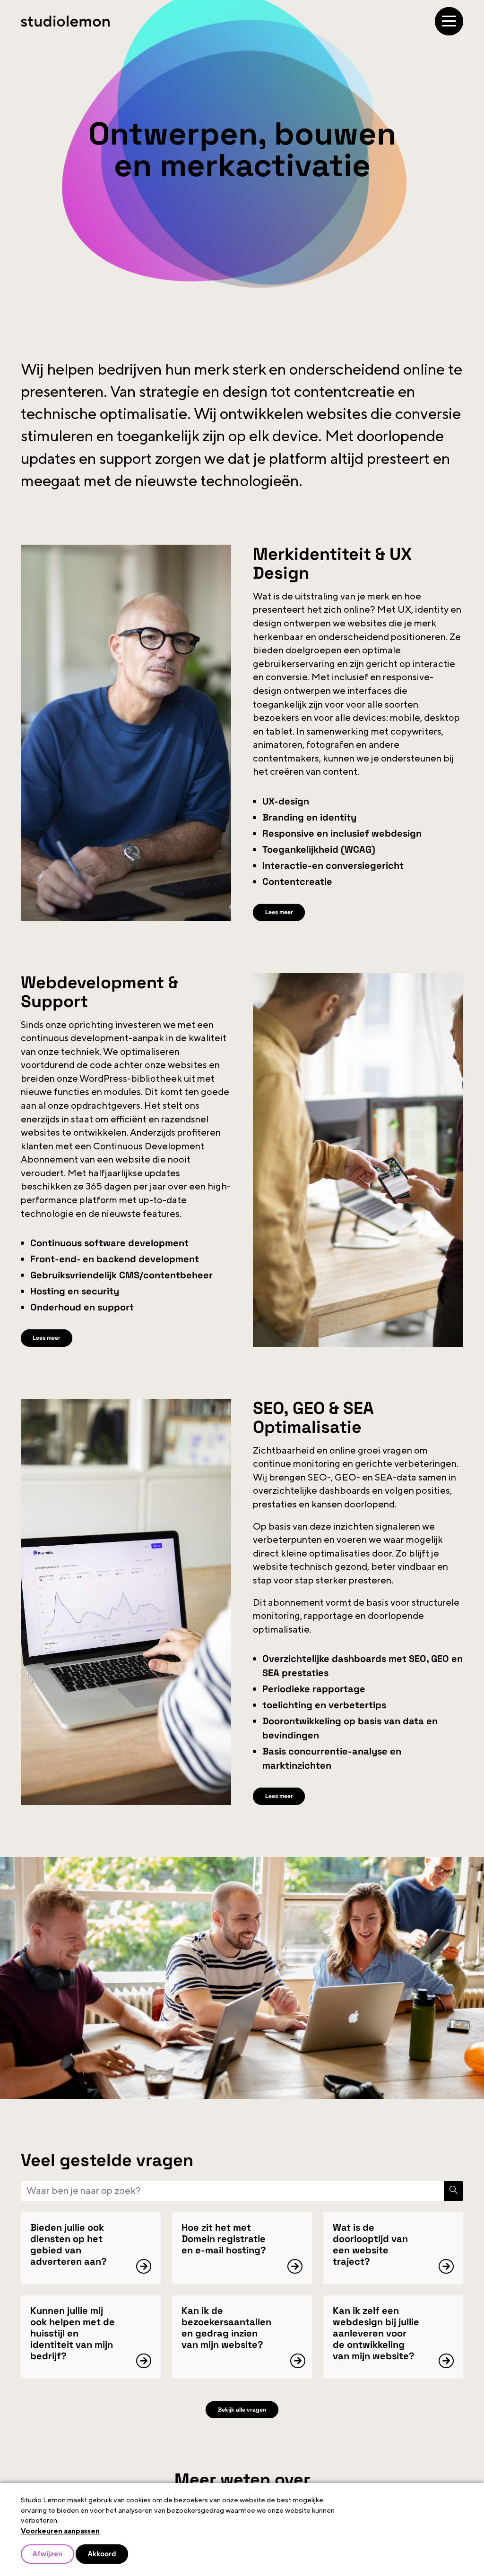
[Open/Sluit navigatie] (449, 21)
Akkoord (107, 2553)
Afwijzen (49, 2553)
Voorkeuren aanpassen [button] (60, 2530)
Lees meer (283, 913)
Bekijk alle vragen (242, 2419)
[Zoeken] (452, 2199)
